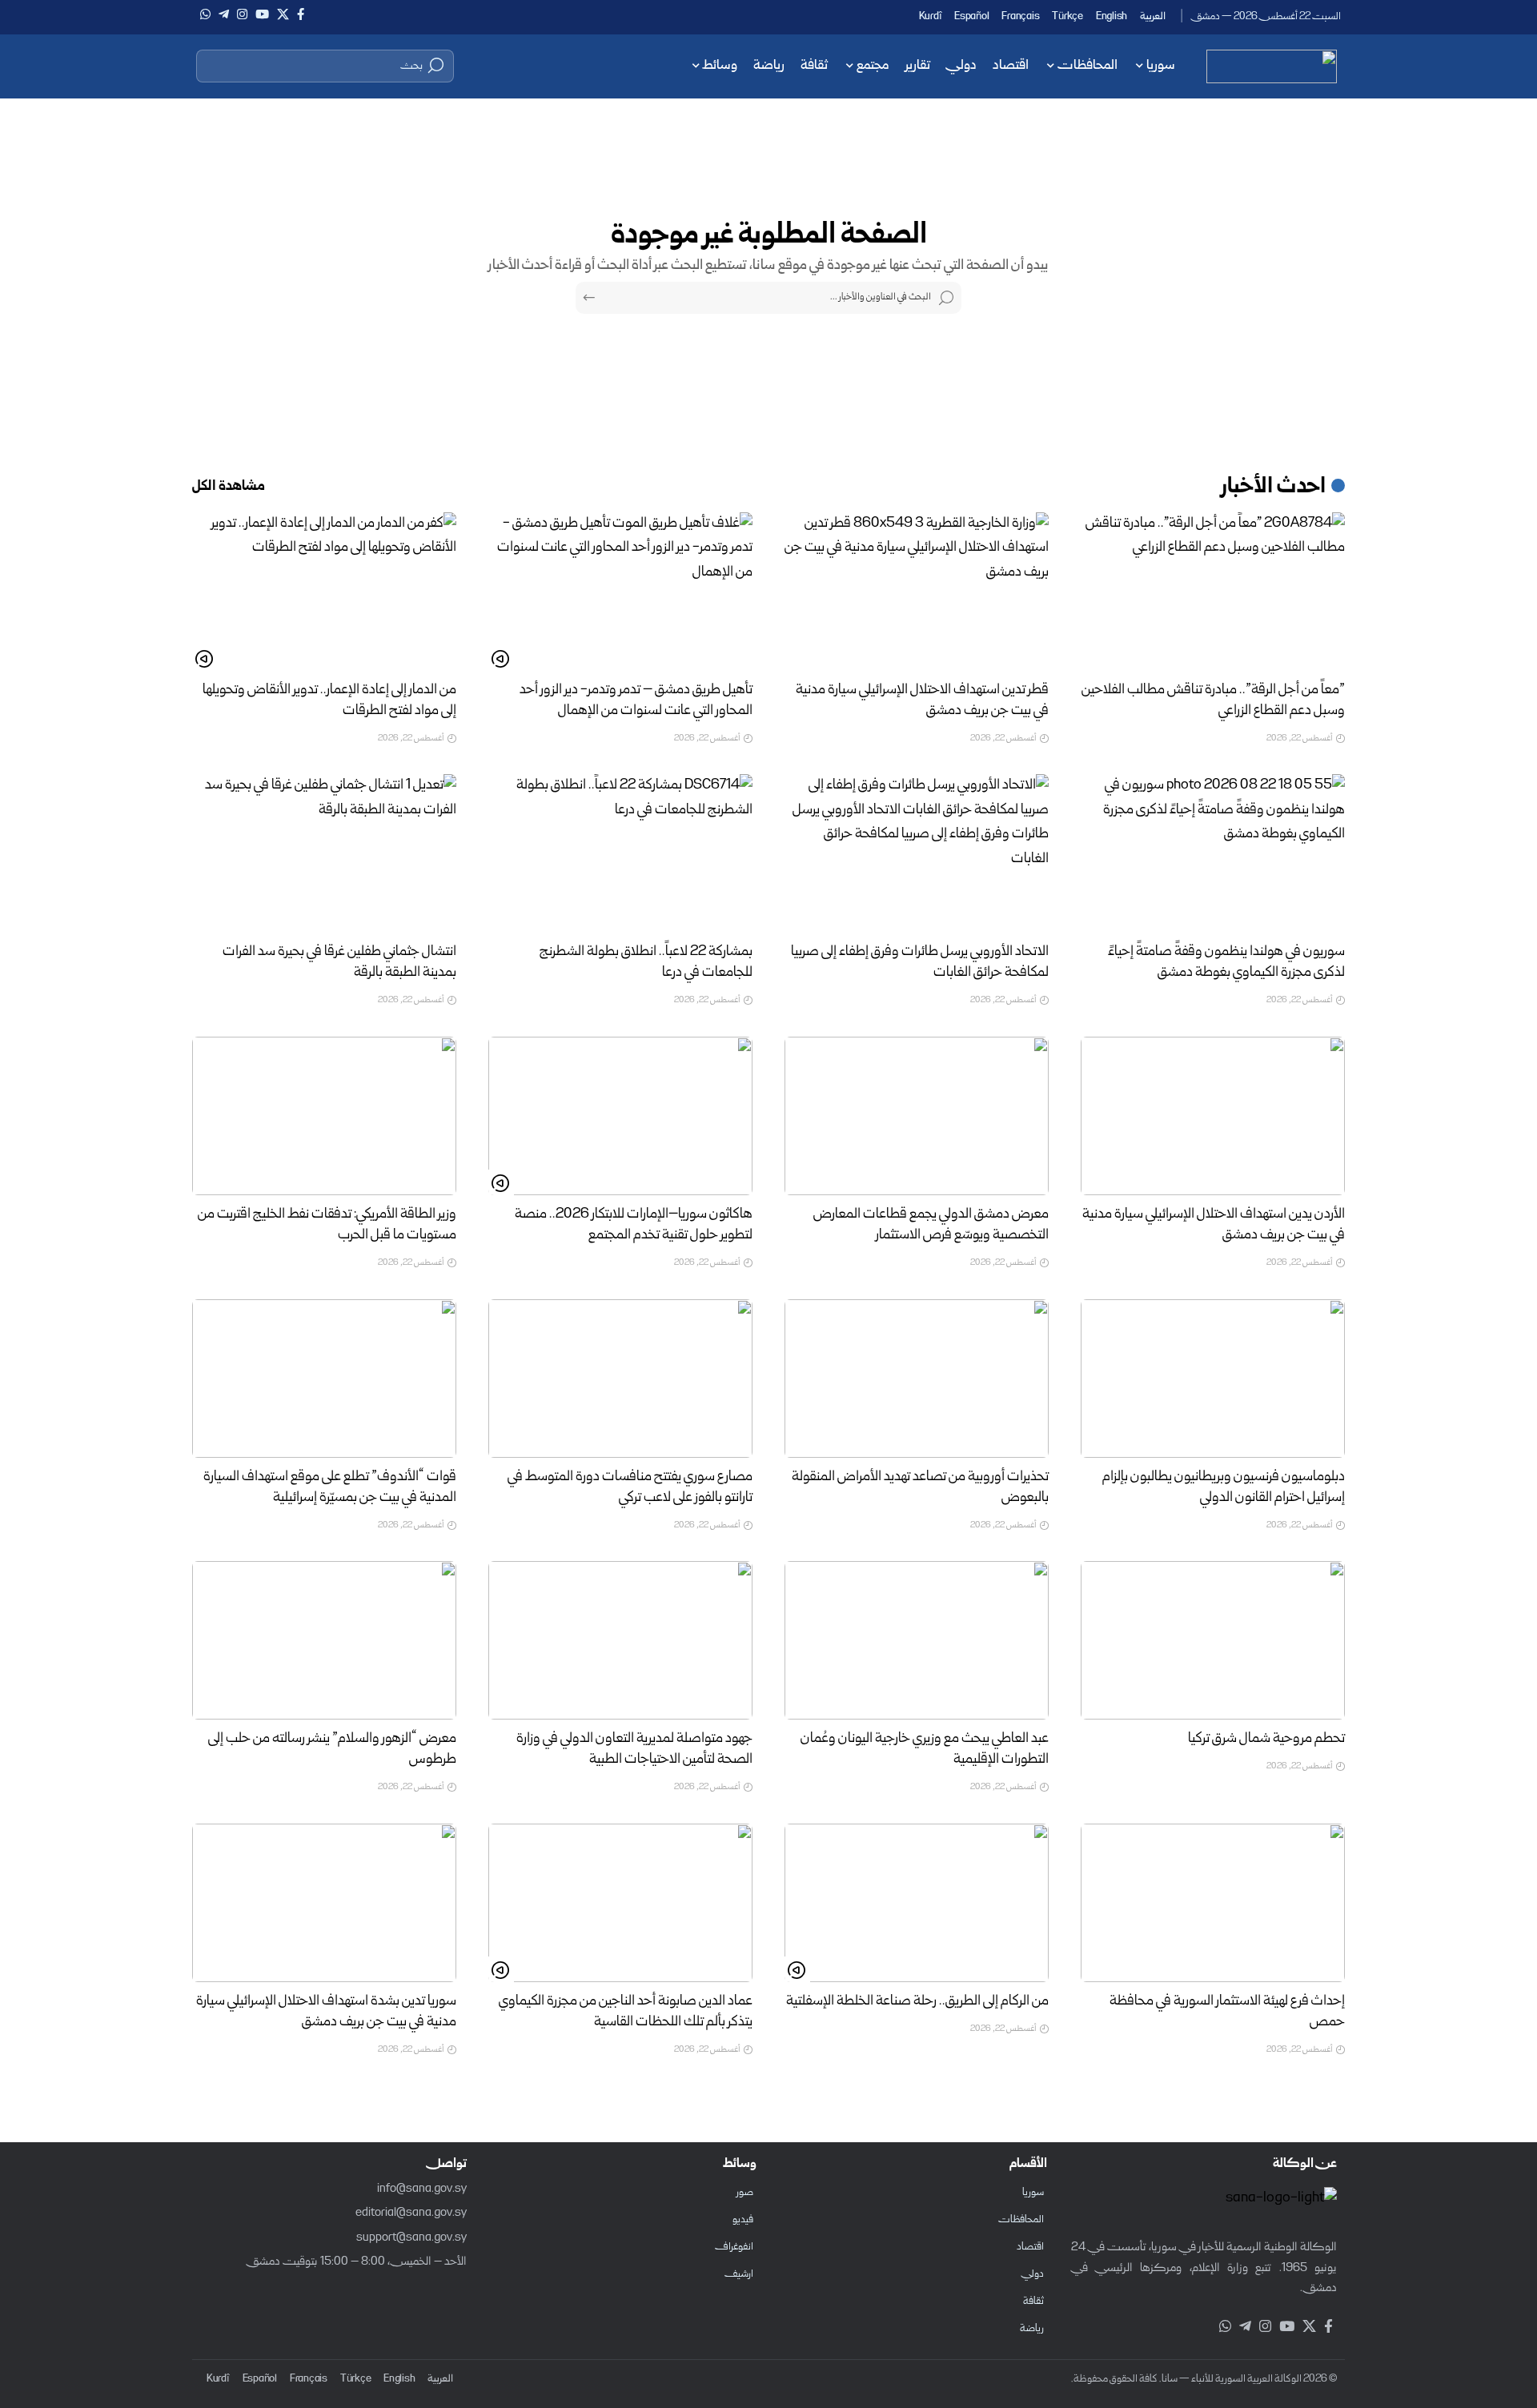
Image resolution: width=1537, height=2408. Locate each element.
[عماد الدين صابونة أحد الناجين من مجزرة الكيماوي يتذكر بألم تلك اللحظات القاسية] (620, 1903)
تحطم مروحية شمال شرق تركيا (1266, 1739)
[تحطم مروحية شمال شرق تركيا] (1213, 1640)
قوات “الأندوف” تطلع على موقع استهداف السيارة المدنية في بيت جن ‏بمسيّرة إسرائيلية (330, 1488)
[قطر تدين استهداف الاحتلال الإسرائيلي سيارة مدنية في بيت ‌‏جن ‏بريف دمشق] (917, 592)
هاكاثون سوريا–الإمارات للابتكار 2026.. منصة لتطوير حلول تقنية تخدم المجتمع (634, 1225)
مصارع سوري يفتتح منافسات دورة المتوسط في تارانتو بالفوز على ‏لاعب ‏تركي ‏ (630, 1488)
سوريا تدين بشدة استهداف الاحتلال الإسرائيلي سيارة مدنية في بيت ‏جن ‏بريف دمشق (326, 2012)
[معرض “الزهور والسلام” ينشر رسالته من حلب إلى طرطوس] (324, 1640)
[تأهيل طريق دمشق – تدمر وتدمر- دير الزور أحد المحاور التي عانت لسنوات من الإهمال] (620, 592)
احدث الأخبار (1274, 488)
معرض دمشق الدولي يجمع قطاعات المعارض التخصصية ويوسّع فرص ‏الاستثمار (931, 1225)
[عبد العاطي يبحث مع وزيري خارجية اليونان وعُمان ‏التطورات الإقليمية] (917, 1640)
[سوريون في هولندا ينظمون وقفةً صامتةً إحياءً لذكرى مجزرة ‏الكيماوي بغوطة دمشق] (1213, 853)
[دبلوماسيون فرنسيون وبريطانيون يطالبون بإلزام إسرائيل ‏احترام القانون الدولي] (1213, 1379)
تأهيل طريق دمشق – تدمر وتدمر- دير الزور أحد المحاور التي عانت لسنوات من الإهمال (636, 701)
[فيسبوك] (301, 14)
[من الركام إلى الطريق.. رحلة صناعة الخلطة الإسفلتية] (917, 1903)
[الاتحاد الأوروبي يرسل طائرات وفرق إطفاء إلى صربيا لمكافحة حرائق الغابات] (917, 853)
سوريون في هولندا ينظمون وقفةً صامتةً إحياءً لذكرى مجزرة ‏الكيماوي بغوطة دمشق (1226, 963)
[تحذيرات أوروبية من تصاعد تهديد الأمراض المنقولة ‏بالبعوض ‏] (917, 1379)
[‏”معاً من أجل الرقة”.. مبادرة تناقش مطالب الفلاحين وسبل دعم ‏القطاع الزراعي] (1213, 592)
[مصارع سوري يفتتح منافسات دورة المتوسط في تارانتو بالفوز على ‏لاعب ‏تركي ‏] (620, 1379)
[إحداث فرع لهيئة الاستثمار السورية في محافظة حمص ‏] (1213, 1903)
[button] (325, 66)
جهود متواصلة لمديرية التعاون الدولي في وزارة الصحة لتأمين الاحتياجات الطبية (634, 1750)
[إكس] (283, 14)
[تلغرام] (224, 14)
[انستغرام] (242, 14)
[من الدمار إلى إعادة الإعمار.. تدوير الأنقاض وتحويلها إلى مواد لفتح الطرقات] (324, 592)
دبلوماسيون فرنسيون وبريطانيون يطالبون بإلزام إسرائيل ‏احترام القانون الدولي (1224, 1488)
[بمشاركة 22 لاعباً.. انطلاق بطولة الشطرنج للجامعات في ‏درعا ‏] (620, 853)
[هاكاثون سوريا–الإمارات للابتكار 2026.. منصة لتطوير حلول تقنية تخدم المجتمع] (620, 1116)
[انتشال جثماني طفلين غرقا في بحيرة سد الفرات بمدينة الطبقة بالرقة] (324, 853)
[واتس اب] (205, 14)
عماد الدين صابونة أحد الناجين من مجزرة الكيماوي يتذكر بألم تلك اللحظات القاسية (626, 2012)
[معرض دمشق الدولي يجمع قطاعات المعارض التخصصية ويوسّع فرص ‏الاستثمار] (917, 1116)
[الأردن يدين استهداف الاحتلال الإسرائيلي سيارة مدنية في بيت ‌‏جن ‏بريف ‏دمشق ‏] (1213, 1116)
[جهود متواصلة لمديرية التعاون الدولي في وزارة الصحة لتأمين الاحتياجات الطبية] (620, 1640)
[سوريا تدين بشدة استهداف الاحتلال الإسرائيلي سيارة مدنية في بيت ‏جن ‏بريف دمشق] (324, 1903)
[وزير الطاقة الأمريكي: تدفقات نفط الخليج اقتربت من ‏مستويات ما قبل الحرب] (324, 1116)
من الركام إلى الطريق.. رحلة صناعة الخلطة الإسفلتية (917, 2002)
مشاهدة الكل (229, 487)
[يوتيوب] (262, 14)
